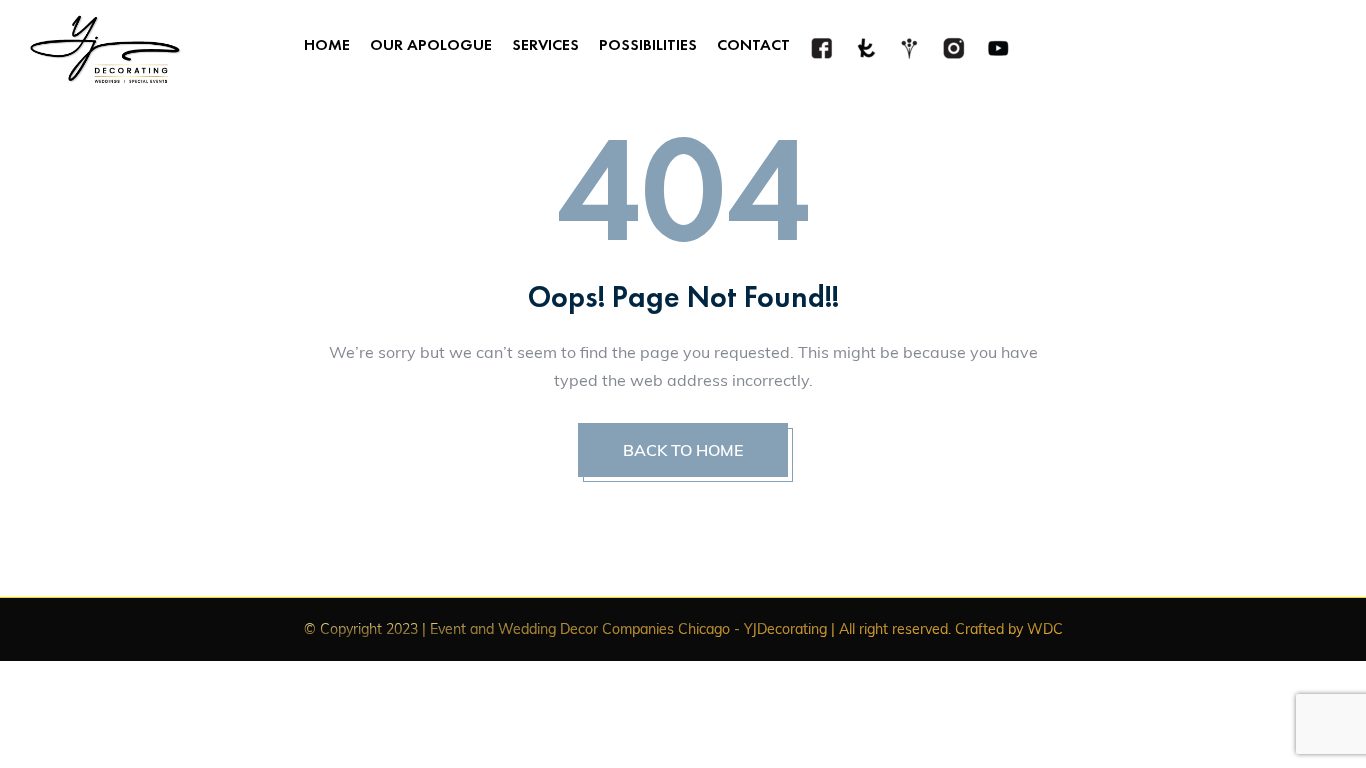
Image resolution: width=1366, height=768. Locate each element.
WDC (1045, 629)
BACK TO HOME (683, 450)
